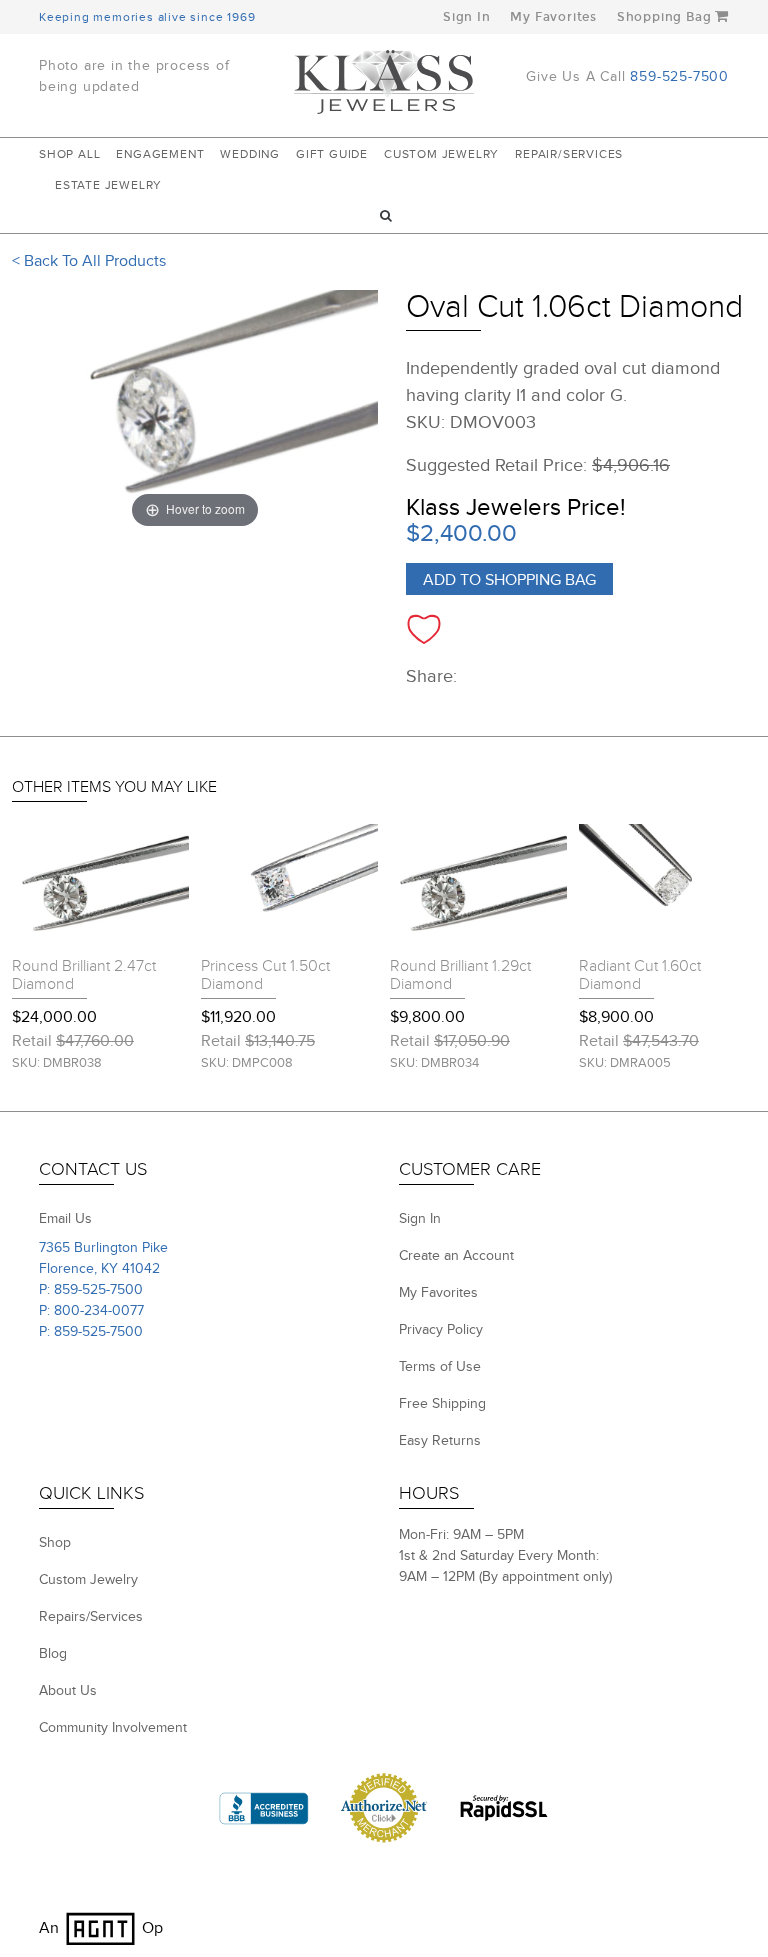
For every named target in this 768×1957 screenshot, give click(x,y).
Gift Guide (332, 154)
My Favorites (553, 17)
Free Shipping (442, 1404)
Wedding (250, 154)
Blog (53, 1654)
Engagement (160, 154)
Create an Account (456, 1256)
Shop (55, 1543)
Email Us (65, 1219)
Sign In (467, 17)
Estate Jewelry (108, 185)
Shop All (69, 154)
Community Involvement (113, 1728)
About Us (68, 1691)
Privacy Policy (441, 1330)
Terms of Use (440, 1367)
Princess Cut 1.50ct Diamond (265, 975)
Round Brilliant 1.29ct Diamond (460, 975)
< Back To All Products (89, 261)
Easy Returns (440, 1441)
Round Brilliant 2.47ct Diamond (84, 975)
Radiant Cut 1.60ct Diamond (640, 975)
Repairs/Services (91, 1617)
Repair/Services (569, 154)
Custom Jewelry (441, 154)
